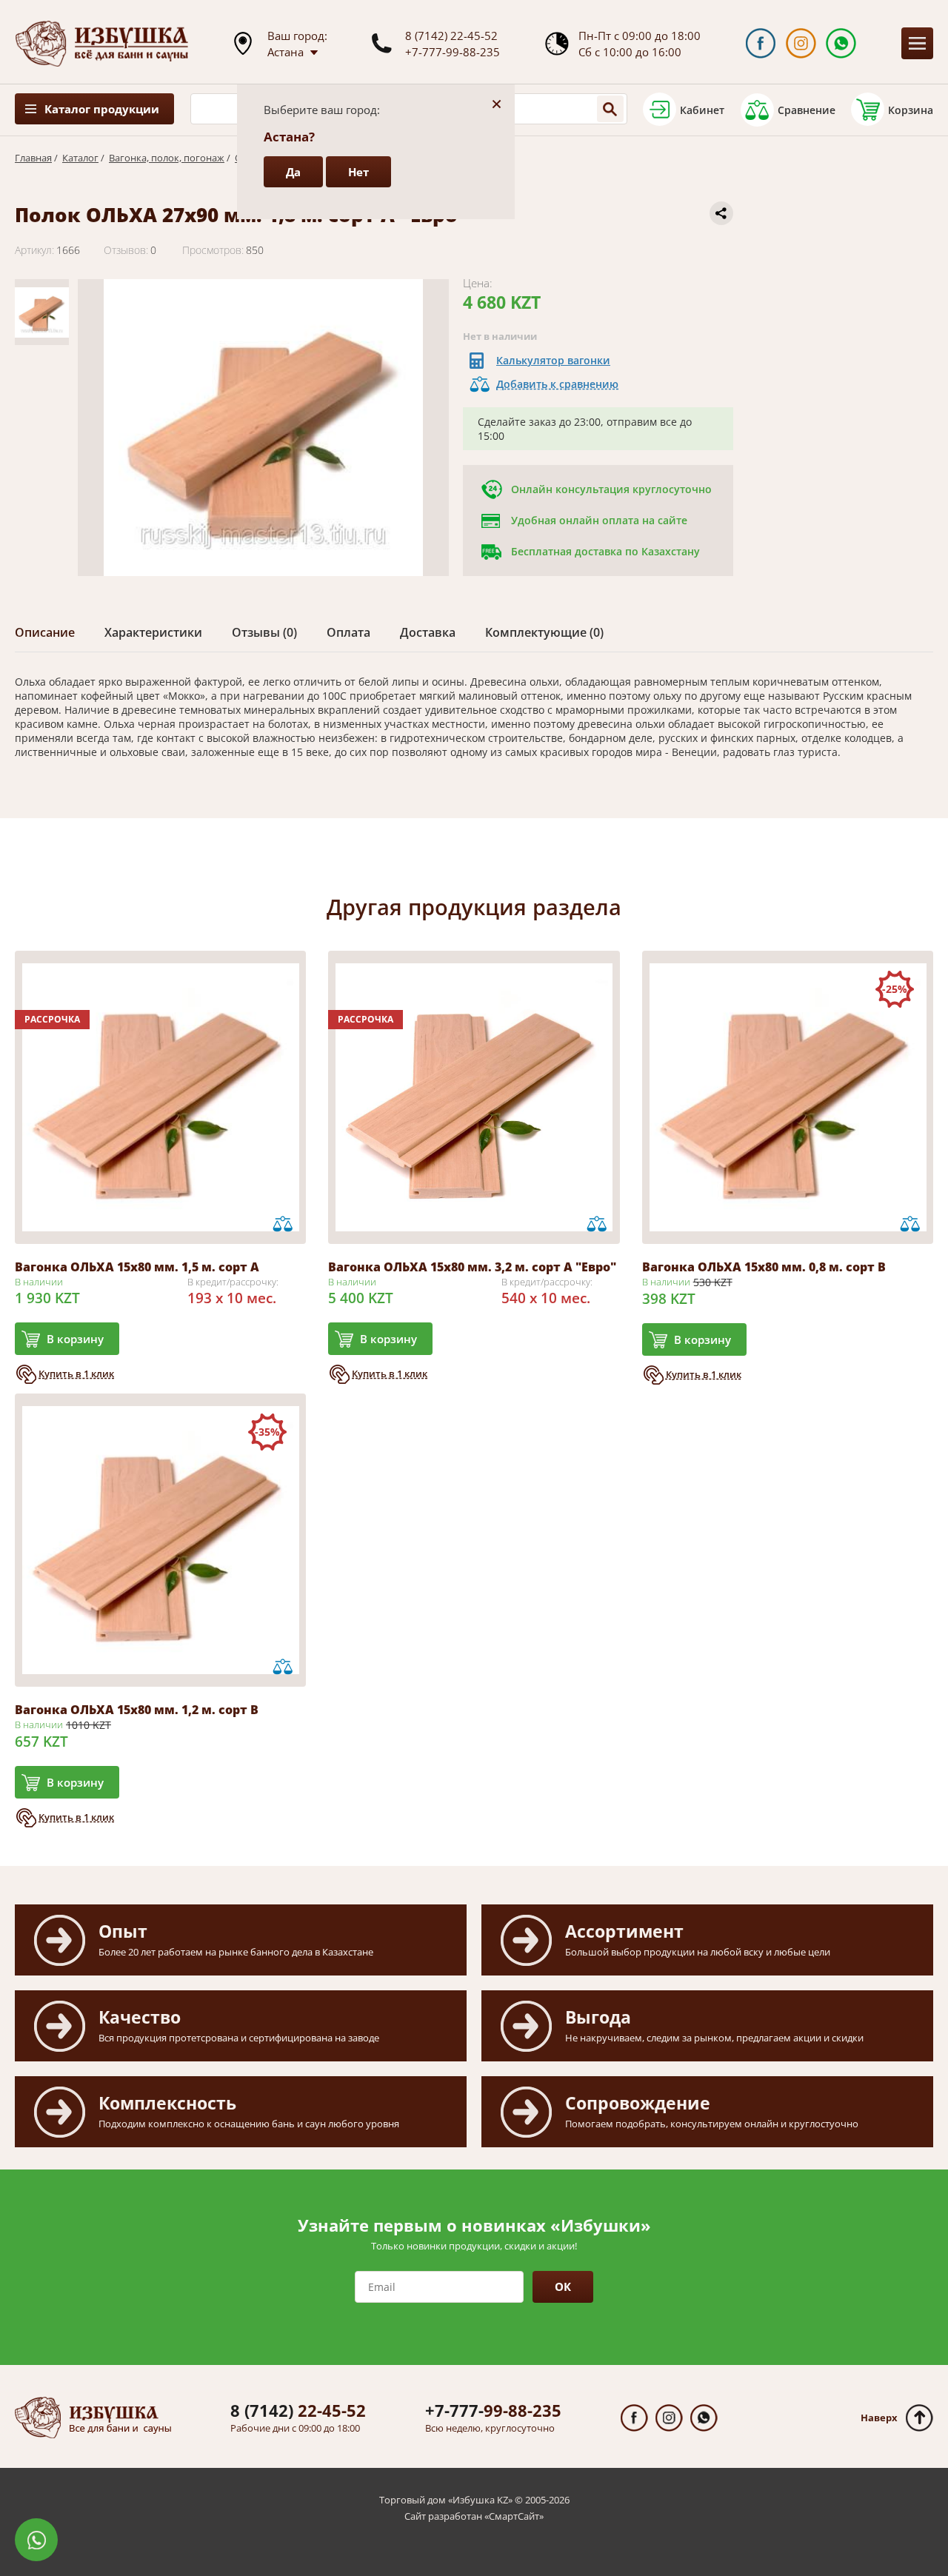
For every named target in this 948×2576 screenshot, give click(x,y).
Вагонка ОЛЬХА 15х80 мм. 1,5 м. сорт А (137, 1267)
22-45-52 (298, 2410)
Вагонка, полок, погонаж (167, 158)
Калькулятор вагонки (553, 360)
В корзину (75, 1339)
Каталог (80, 158)
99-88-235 (493, 2410)
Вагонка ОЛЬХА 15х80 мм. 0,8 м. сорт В (764, 1267)
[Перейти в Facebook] (760, 43)
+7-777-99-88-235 (453, 52)
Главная (33, 158)
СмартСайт (514, 2516)
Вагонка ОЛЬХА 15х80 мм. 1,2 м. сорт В (137, 1710)
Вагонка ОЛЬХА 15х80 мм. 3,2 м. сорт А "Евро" (472, 1267)
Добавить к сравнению (557, 384)
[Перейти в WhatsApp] (841, 43)
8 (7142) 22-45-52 (451, 36)
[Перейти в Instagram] (801, 43)
